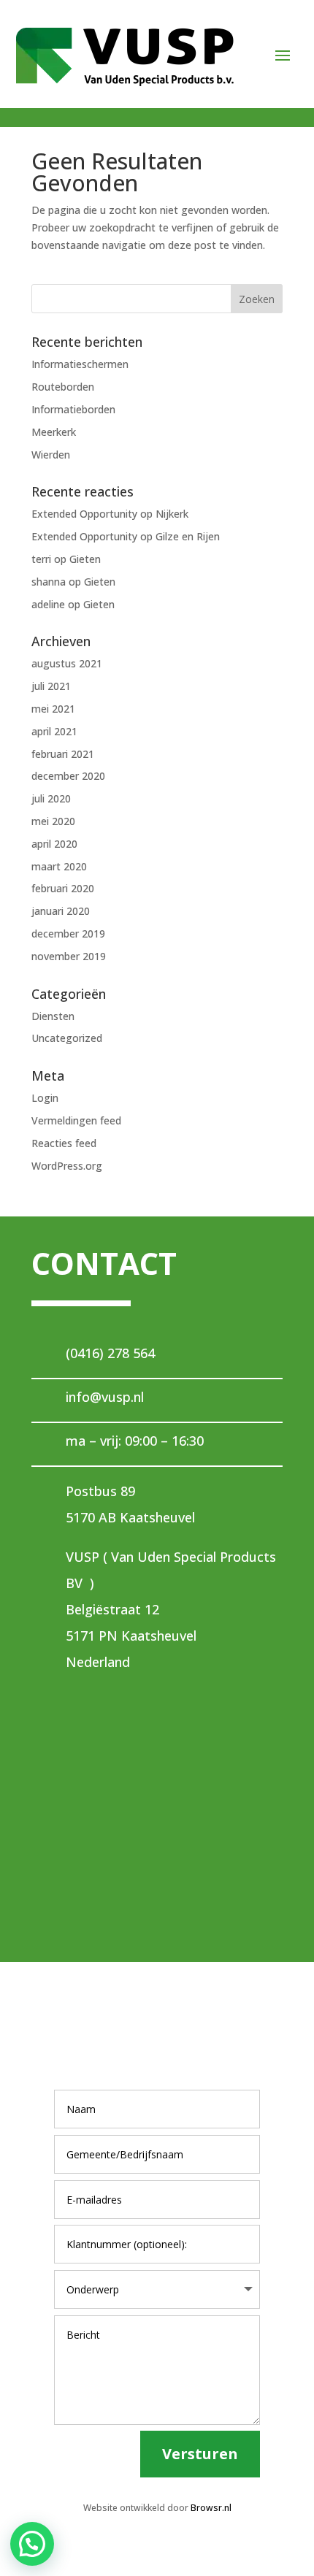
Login (45, 1098)
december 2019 (68, 934)
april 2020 (54, 844)
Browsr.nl (211, 2508)
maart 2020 (59, 866)
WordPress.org (67, 1166)
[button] (32, 2544)
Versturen (200, 2454)
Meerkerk (54, 432)
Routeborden (63, 387)
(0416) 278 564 (110, 1353)
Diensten (53, 1016)
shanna (49, 582)
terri (41, 559)
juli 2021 (51, 686)
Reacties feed (64, 1143)
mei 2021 (53, 709)
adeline (48, 604)
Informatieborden (73, 409)
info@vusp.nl (105, 1397)
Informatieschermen (80, 364)
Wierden (51, 455)
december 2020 (68, 776)
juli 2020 (51, 798)
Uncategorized (67, 1038)
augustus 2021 (67, 663)
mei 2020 (53, 821)
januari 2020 (61, 911)
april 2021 (54, 731)
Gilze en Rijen (188, 536)
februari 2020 (63, 888)
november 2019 (69, 956)
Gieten (85, 559)
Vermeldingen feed (76, 1120)
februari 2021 (63, 754)
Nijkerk (172, 514)
